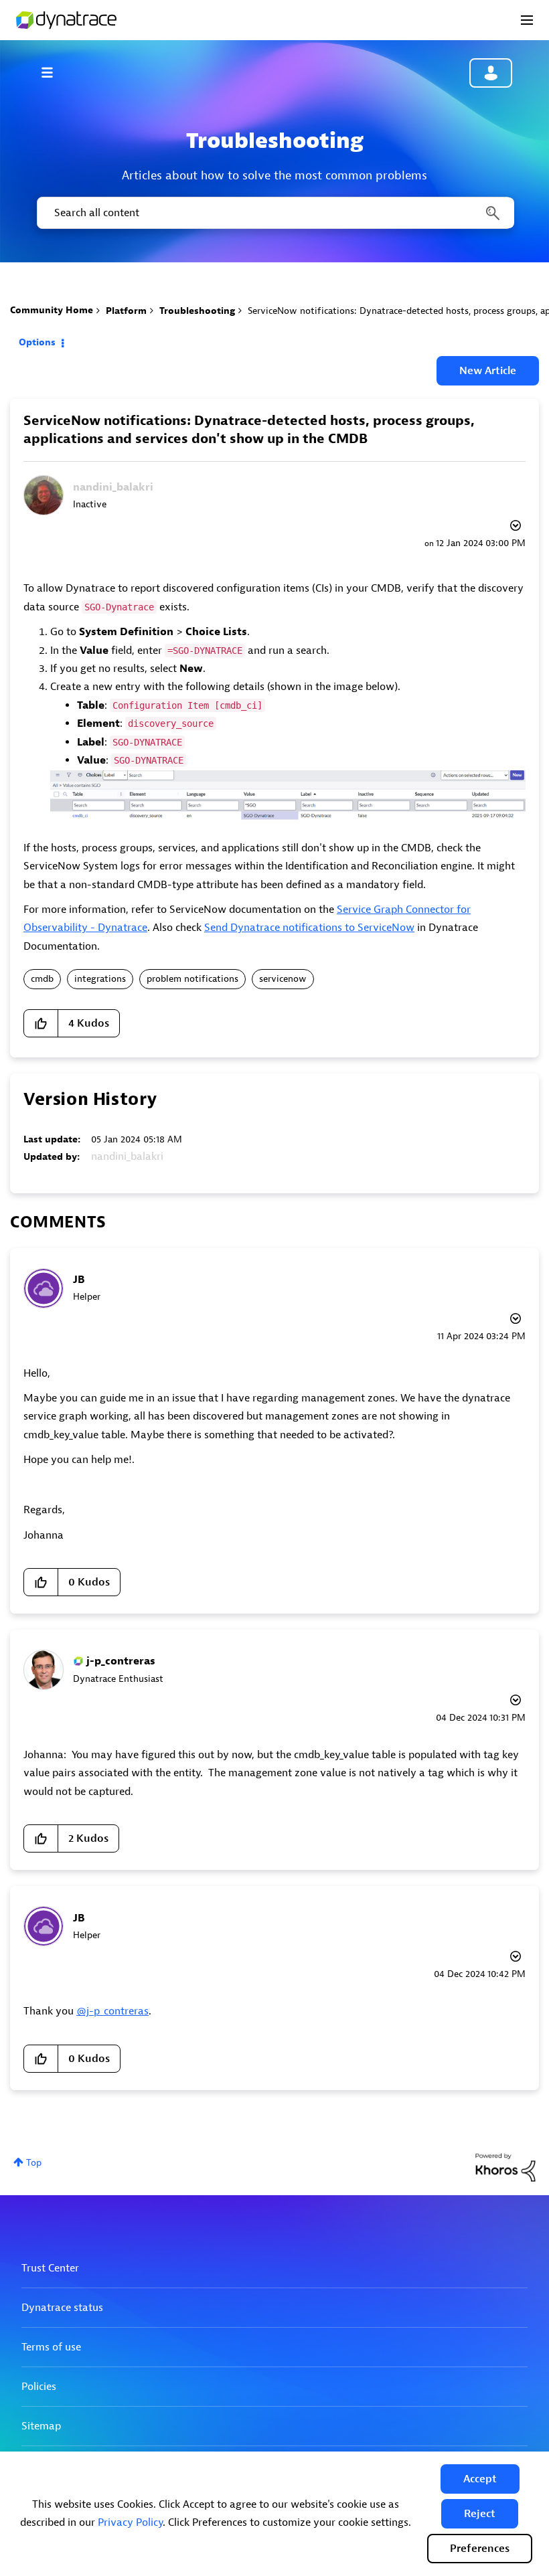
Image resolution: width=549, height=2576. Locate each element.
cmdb (42, 979)
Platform (126, 311)
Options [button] (37, 342)
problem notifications (192, 979)
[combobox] (274, 213)
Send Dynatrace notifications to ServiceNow (309, 928)
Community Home (52, 310)
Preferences (480, 2549)
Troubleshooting (197, 311)
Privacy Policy (130, 2522)
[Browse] (54, 72)
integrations (100, 979)
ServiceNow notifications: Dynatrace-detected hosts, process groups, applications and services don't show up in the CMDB (249, 430)
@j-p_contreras (112, 2011)
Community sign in (491, 73)
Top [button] (34, 2163)
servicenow (283, 979)
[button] (480, 2479)
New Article (488, 371)
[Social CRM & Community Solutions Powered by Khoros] (505, 2167)
